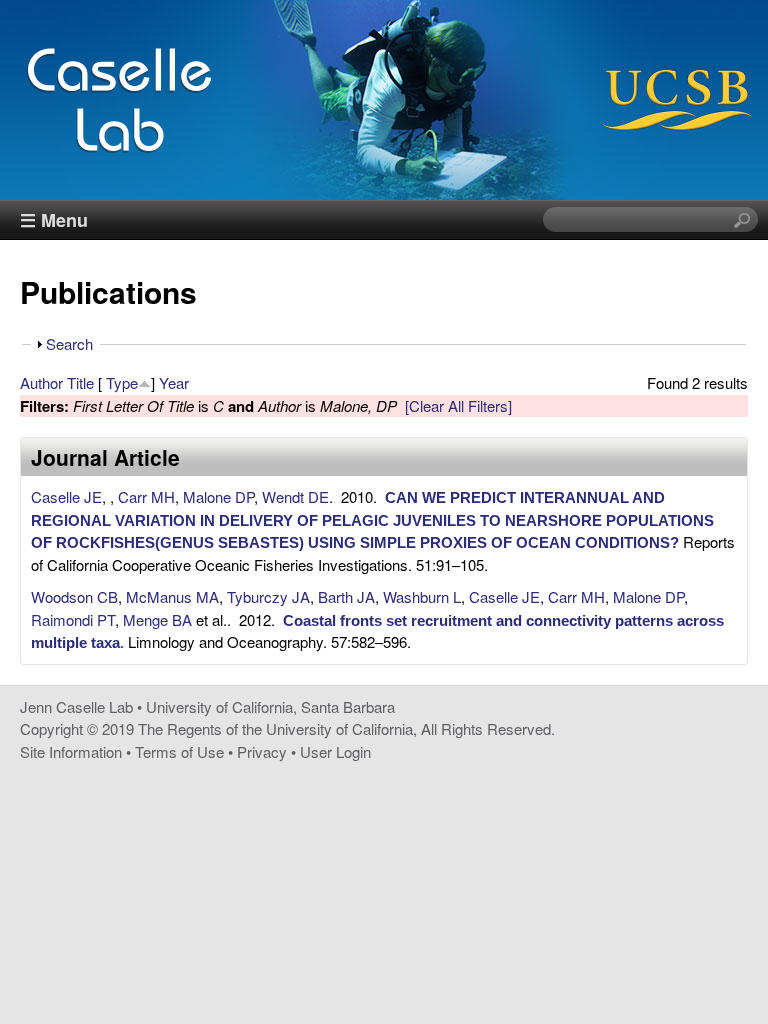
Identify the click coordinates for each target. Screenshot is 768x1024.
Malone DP (218, 496)
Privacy (262, 751)
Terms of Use (179, 751)
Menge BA (157, 619)
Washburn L (422, 596)
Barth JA (346, 596)
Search (69, 343)
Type (122, 382)
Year (174, 382)
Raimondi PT (73, 619)
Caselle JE (66, 496)
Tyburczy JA (268, 596)
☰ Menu (54, 220)
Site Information (71, 751)
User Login (335, 751)
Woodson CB (74, 596)
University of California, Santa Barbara (270, 706)
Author (41, 382)
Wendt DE (295, 496)
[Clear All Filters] (458, 405)
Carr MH (146, 496)
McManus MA (172, 596)
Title (80, 382)
